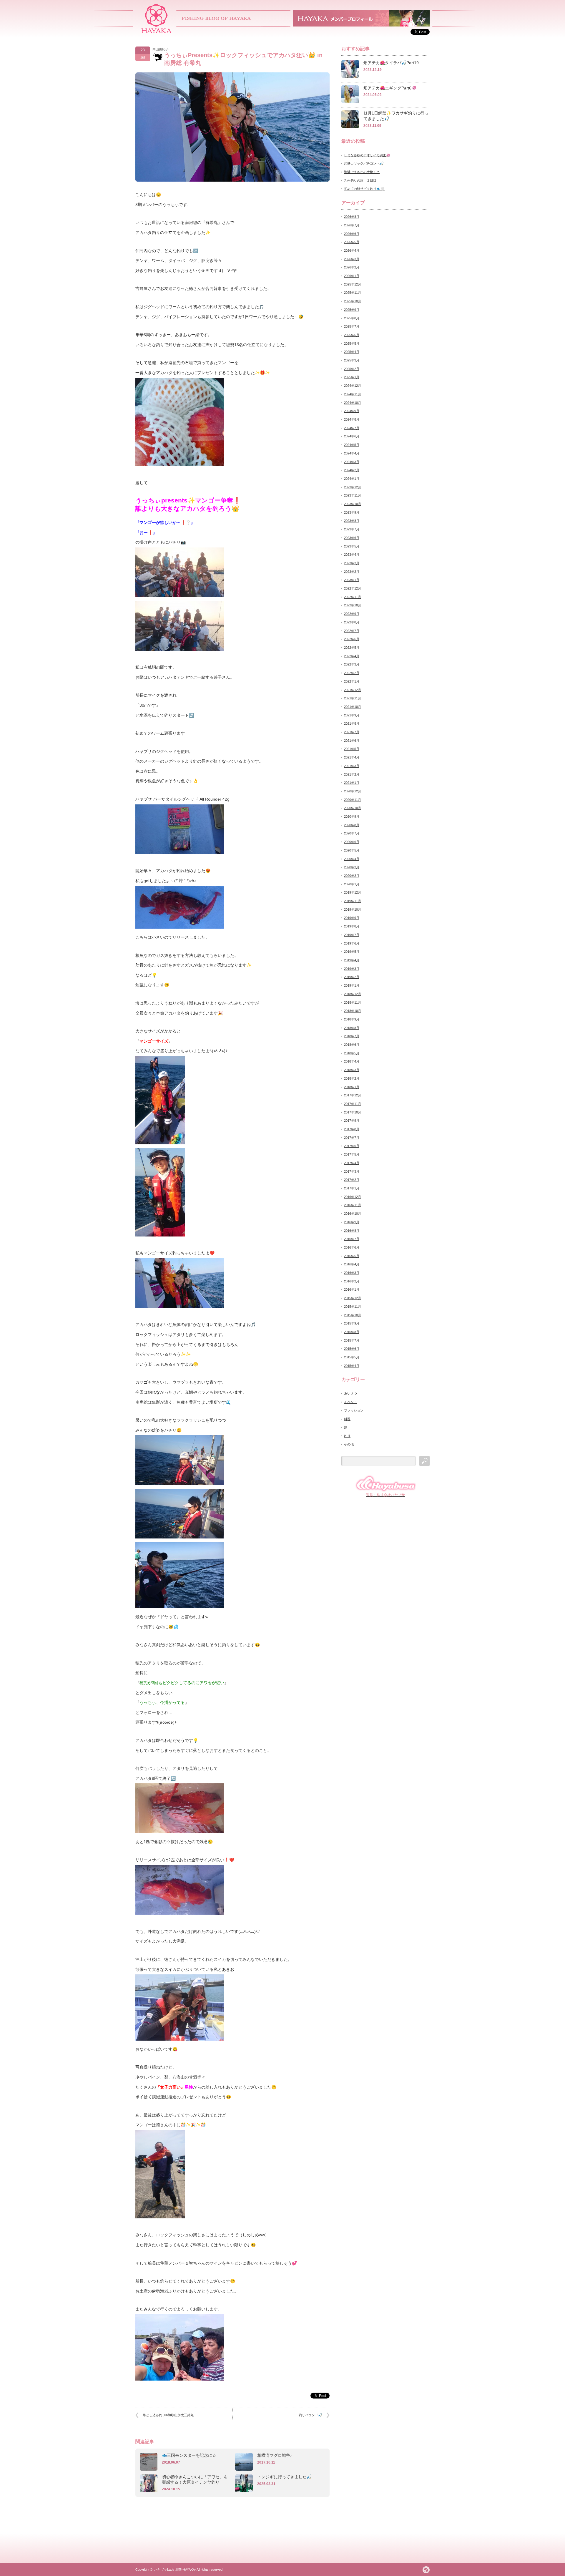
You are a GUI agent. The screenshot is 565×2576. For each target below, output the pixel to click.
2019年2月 (352, 977)
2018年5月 (352, 1053)
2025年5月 (352, 343)
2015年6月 (352, 1349)
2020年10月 (353, 808)
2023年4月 (352, 555)
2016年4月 (352, 1264)
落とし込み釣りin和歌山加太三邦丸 (168, 2415)
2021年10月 (353, 707)
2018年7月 (352, 1036)
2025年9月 (352, 310)
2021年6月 (352, 741)
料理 (347, 1419)
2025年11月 (353, 293)
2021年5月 (352, 749)
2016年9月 (352, 1222)
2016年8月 (352, 1231)
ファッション (354, 1410)
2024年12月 (353, 386)
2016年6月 (352, 1247)
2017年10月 (353, 1112)
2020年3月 (352, 867)
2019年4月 (352, 960)
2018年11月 (353, 1002)
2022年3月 (352, 664)
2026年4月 (352, 250)
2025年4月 (352, 352)
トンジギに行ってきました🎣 (284, 2477)
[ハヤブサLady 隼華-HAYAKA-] (157, 31)
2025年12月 (353, 284)
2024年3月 (352, 462)
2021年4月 (352, 757)
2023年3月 (352, 563)
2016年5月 (352, 1256)
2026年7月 (352, 225)
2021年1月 (352, 783)
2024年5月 (352, 445)
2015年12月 (353, 1298)
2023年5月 (352, 546)
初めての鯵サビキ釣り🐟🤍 (364, 189)
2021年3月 (352, 766)
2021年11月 (353, 698)
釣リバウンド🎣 (310, 2415)
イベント (350, 1402)
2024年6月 (352, 436)
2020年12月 (353, 791)
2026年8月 (352, 217)
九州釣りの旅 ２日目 (360, 180)
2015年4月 (352, 1366)
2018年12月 (353, 994)
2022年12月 (353, 588)
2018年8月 (352, 1028)
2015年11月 (353, 1307)
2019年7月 (352, 935)
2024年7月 (352, 428)
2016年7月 (352, 1239)
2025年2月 (352, 369)
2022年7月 (352, 631)
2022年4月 (352, 656)
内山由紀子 (161, 49)
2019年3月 (352, 969)
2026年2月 (352, 267)
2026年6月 (352, 234)
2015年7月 (352, 1340)
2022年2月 (352, 673)
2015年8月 (352, 1332)
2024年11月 (353, 394)
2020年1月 (352, 884)
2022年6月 (352, 639)
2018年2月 (352, 1078)
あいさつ (350, 1393)
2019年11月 (353, 901)
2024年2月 (352, 470)
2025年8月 (352, 318)
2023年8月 (352, 521)
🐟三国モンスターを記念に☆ (189, 2455)
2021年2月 (352, 774)
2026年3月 (352, 259)
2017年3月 (352, 1171)
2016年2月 (352, 1281)
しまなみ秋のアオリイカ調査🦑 (367, 155)
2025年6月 (352, 335)
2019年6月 (352, 943)
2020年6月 (352, 842)
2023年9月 (352, 512)
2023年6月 (352, 538)
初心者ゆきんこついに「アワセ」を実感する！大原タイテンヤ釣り (195, 2479)
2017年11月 (353, 1104)
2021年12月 (353, 690)
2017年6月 (352, 1146)
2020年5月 (352, 850)
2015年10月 (353, 1315)
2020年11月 (353, 800)
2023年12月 (353, 487)
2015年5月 (352, 1357)
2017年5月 (352, 1154)
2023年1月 (352, 580)
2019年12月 (353, 892)
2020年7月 (352, 833)
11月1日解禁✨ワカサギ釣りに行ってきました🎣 (396, 116)
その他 (349, 1444)
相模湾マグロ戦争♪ (275, 2455)
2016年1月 (352, 1289)
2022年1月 (352, 681)
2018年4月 (352, 1061)
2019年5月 (352, 952)
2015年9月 (352, 1323)
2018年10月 (353, 1011)
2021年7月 (352, 732)
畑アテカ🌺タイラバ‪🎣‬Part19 (391, 63)
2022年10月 (353, 605)
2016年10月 (353, 1214)
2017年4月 (352, 1163)
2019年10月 (353, 909)
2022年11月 (353, 597)
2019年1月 (352, 985)
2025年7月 (352, 326)
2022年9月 (352, 614)
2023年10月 (353, 504)
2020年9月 (352, 816)
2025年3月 (352, 360)
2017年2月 (352, 1180)
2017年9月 (352, 1121)
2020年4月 (352, 859)
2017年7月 (352, 1138)
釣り (347, 1436)
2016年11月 (353, 1205)
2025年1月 (352, 377)
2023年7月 (352, 529)
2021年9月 (352, 715)
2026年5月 (352, 242)
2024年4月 (352, 453)
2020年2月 (352, 876)
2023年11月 (353, 495)
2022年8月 (352, 622)
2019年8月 (352, 926)
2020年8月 (352, 825)
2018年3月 (352, 1070)
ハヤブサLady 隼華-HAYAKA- (175, 2570)
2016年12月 (353, 1197)
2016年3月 (352, 1273)
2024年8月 (352, 419)
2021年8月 (352, 723)
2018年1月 (352, 1087)
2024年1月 (352, 479)
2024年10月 (353, 403)
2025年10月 (353, 301)
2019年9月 (352, 918)
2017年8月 (352, 1129)
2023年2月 (352, 572)
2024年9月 (352, 411)
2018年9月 (352, 1019)
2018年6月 (352, 1045)
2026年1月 (352, 276)
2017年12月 (353, 1095)
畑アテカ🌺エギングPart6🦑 (390, 88)
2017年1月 (352, 1188)
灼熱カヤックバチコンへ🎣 (364, 163)
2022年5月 (352, 648)
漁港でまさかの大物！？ (362, 172)
